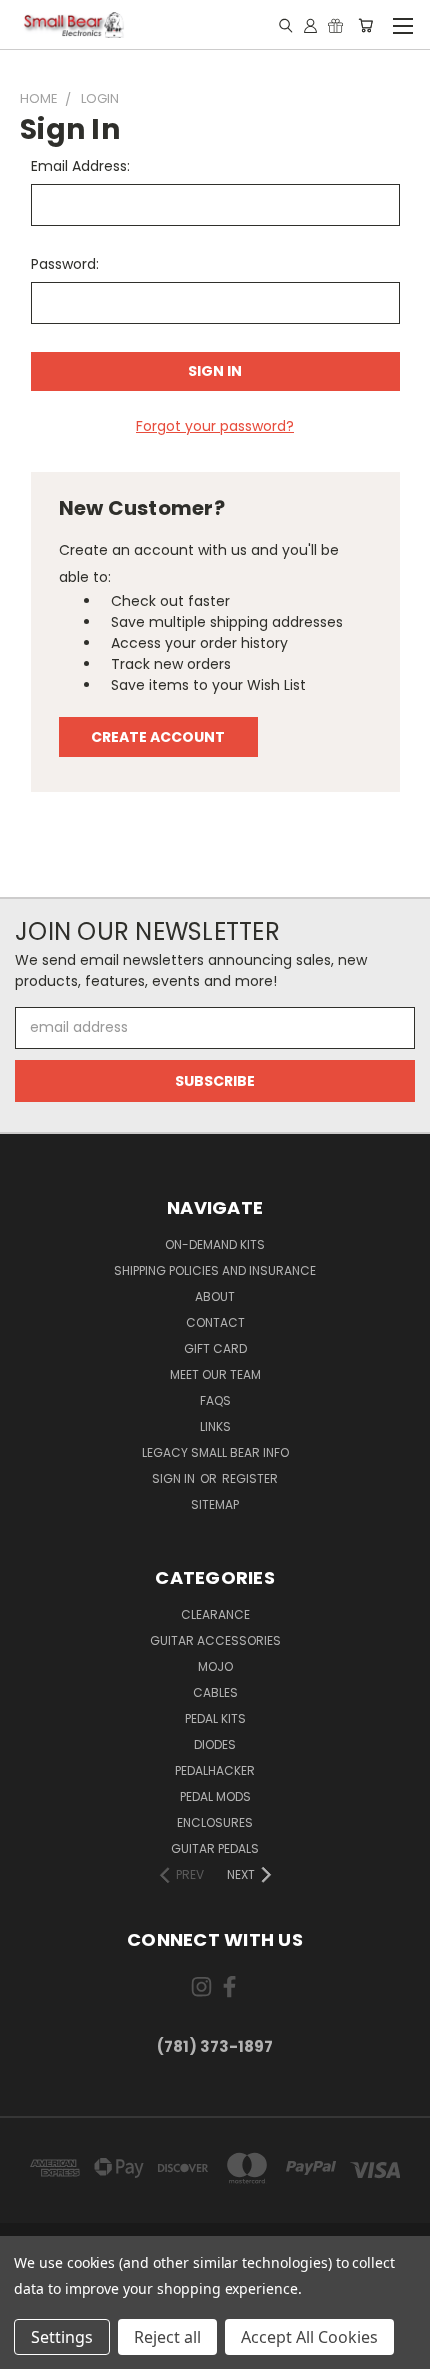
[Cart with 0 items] (365, 25)
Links (215, 1426)
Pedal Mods (215, 1796)
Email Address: (80, 166)
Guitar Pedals (215, 1848)
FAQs (215, 1400)
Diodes (215, 1744)
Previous (31, 2349)
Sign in (175, 1478)
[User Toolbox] (310, 25)
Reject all (167, 2337)
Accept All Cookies (309, 2337)
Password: (65, 264)
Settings (62, 2337)
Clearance (215, 1614)
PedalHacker (215, 1770)
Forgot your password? (215, 426)
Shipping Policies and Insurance (215, 1270)
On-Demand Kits (215, 1244)
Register (250, 1478)
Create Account (158, 737)
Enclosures (215, 1822)
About (215, 1296)
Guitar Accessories (215, 1640)
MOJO (215, 1666)
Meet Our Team (215, 1374)
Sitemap (215, 1504)
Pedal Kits (215, 1718)
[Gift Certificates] (335, 25)
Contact (215, 1322)
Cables (215, 1692)
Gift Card (215, 1348)
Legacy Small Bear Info (215, 1452)
